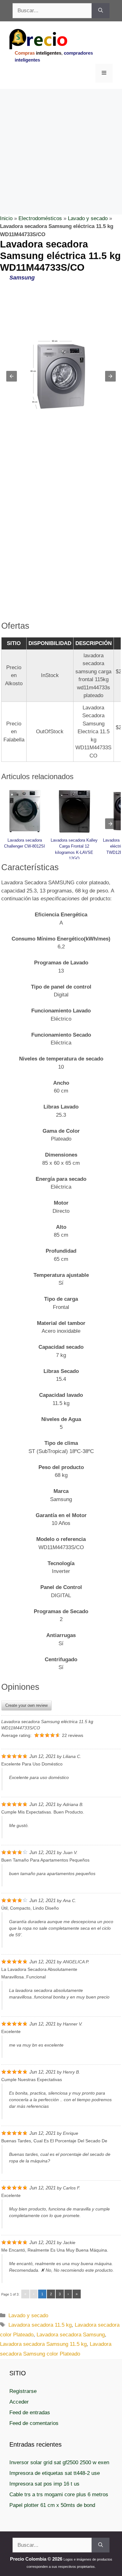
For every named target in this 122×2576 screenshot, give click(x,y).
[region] (61, 139)
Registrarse (23, 2391)
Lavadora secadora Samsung (71, 2335)
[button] (12, 376)
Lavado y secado (88, 218)
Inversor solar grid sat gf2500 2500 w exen (59, 2462)
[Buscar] (101, 11)
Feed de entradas (30, 2413)
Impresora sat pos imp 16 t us (44, 2484)
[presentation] (110, 824)
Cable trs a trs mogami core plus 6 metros (59, 2495)
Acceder (19, 2402)
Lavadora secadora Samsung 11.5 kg (43, 2344)
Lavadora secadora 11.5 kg (40, 2325)
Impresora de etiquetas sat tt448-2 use (55, 2473)
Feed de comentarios (34, 2423)
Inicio (6, 218)
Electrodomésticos (40, 218)
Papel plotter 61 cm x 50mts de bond (52, 2505)
